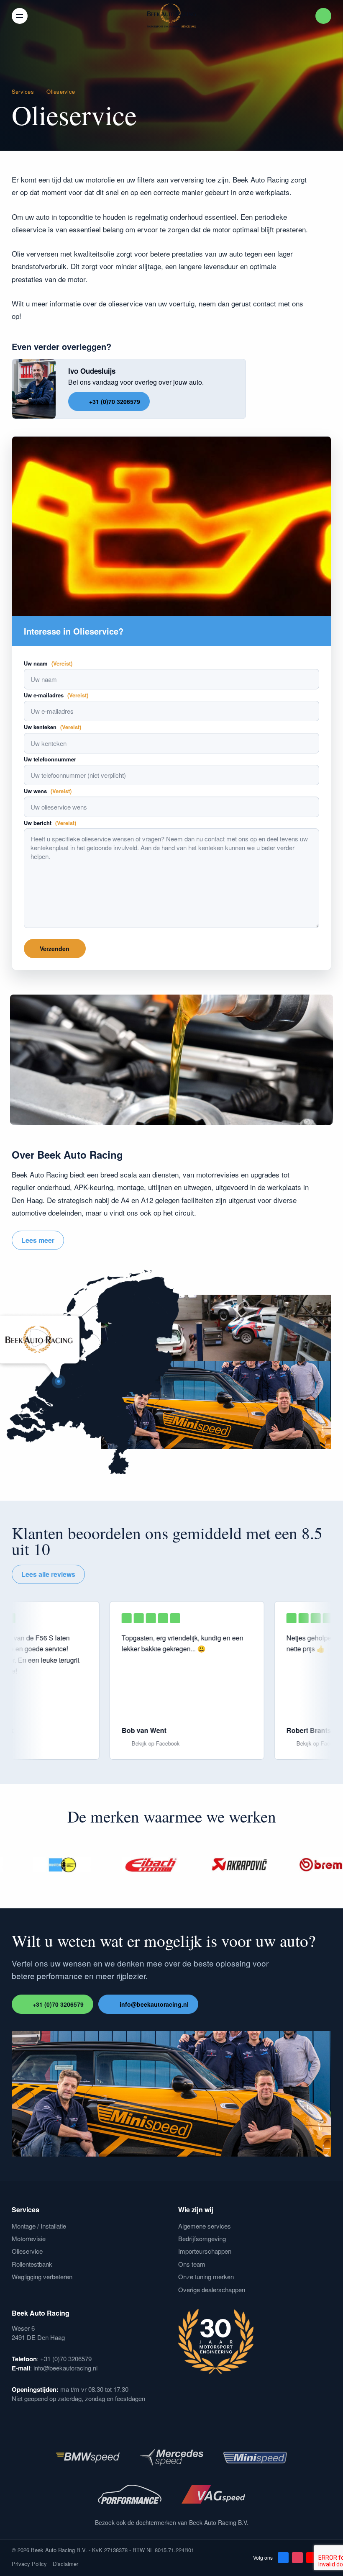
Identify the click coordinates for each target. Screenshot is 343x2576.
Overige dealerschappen (212, 2289)
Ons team (192, 2264)
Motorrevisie (29, 2238)
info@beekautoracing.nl (154, 2004)
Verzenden (55, 949)
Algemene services (205, 2226)
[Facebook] (283, 2558)
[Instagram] (297, 2558)
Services (23, 91)
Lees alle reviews (48, 1574)
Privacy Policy (29, 2564)
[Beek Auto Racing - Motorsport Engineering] (171, 16)
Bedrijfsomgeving (202, 2238)
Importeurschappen (205, 2251)
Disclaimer (65, 2564)
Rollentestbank (32, 2264)
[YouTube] (312, 2558)
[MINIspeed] (255, 2458)
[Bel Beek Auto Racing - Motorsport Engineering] (323, 16)
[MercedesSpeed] (171, 2458)
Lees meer (38, 1240)
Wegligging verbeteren (42, 2276)
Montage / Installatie (39, 2226)
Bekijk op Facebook (180, 1743)
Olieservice (27, 2251)
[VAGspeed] (213, 2494)
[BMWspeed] (88, 2458)
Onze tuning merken (206, 2276)
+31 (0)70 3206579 (115, 401)
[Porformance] (130, 2494)
